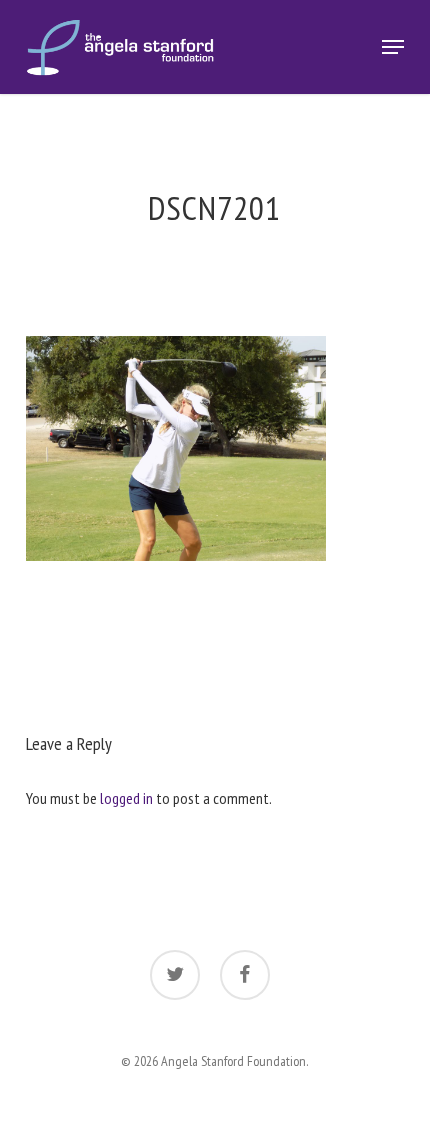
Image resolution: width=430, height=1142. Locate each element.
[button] (393, 47)
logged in (126, 798)
